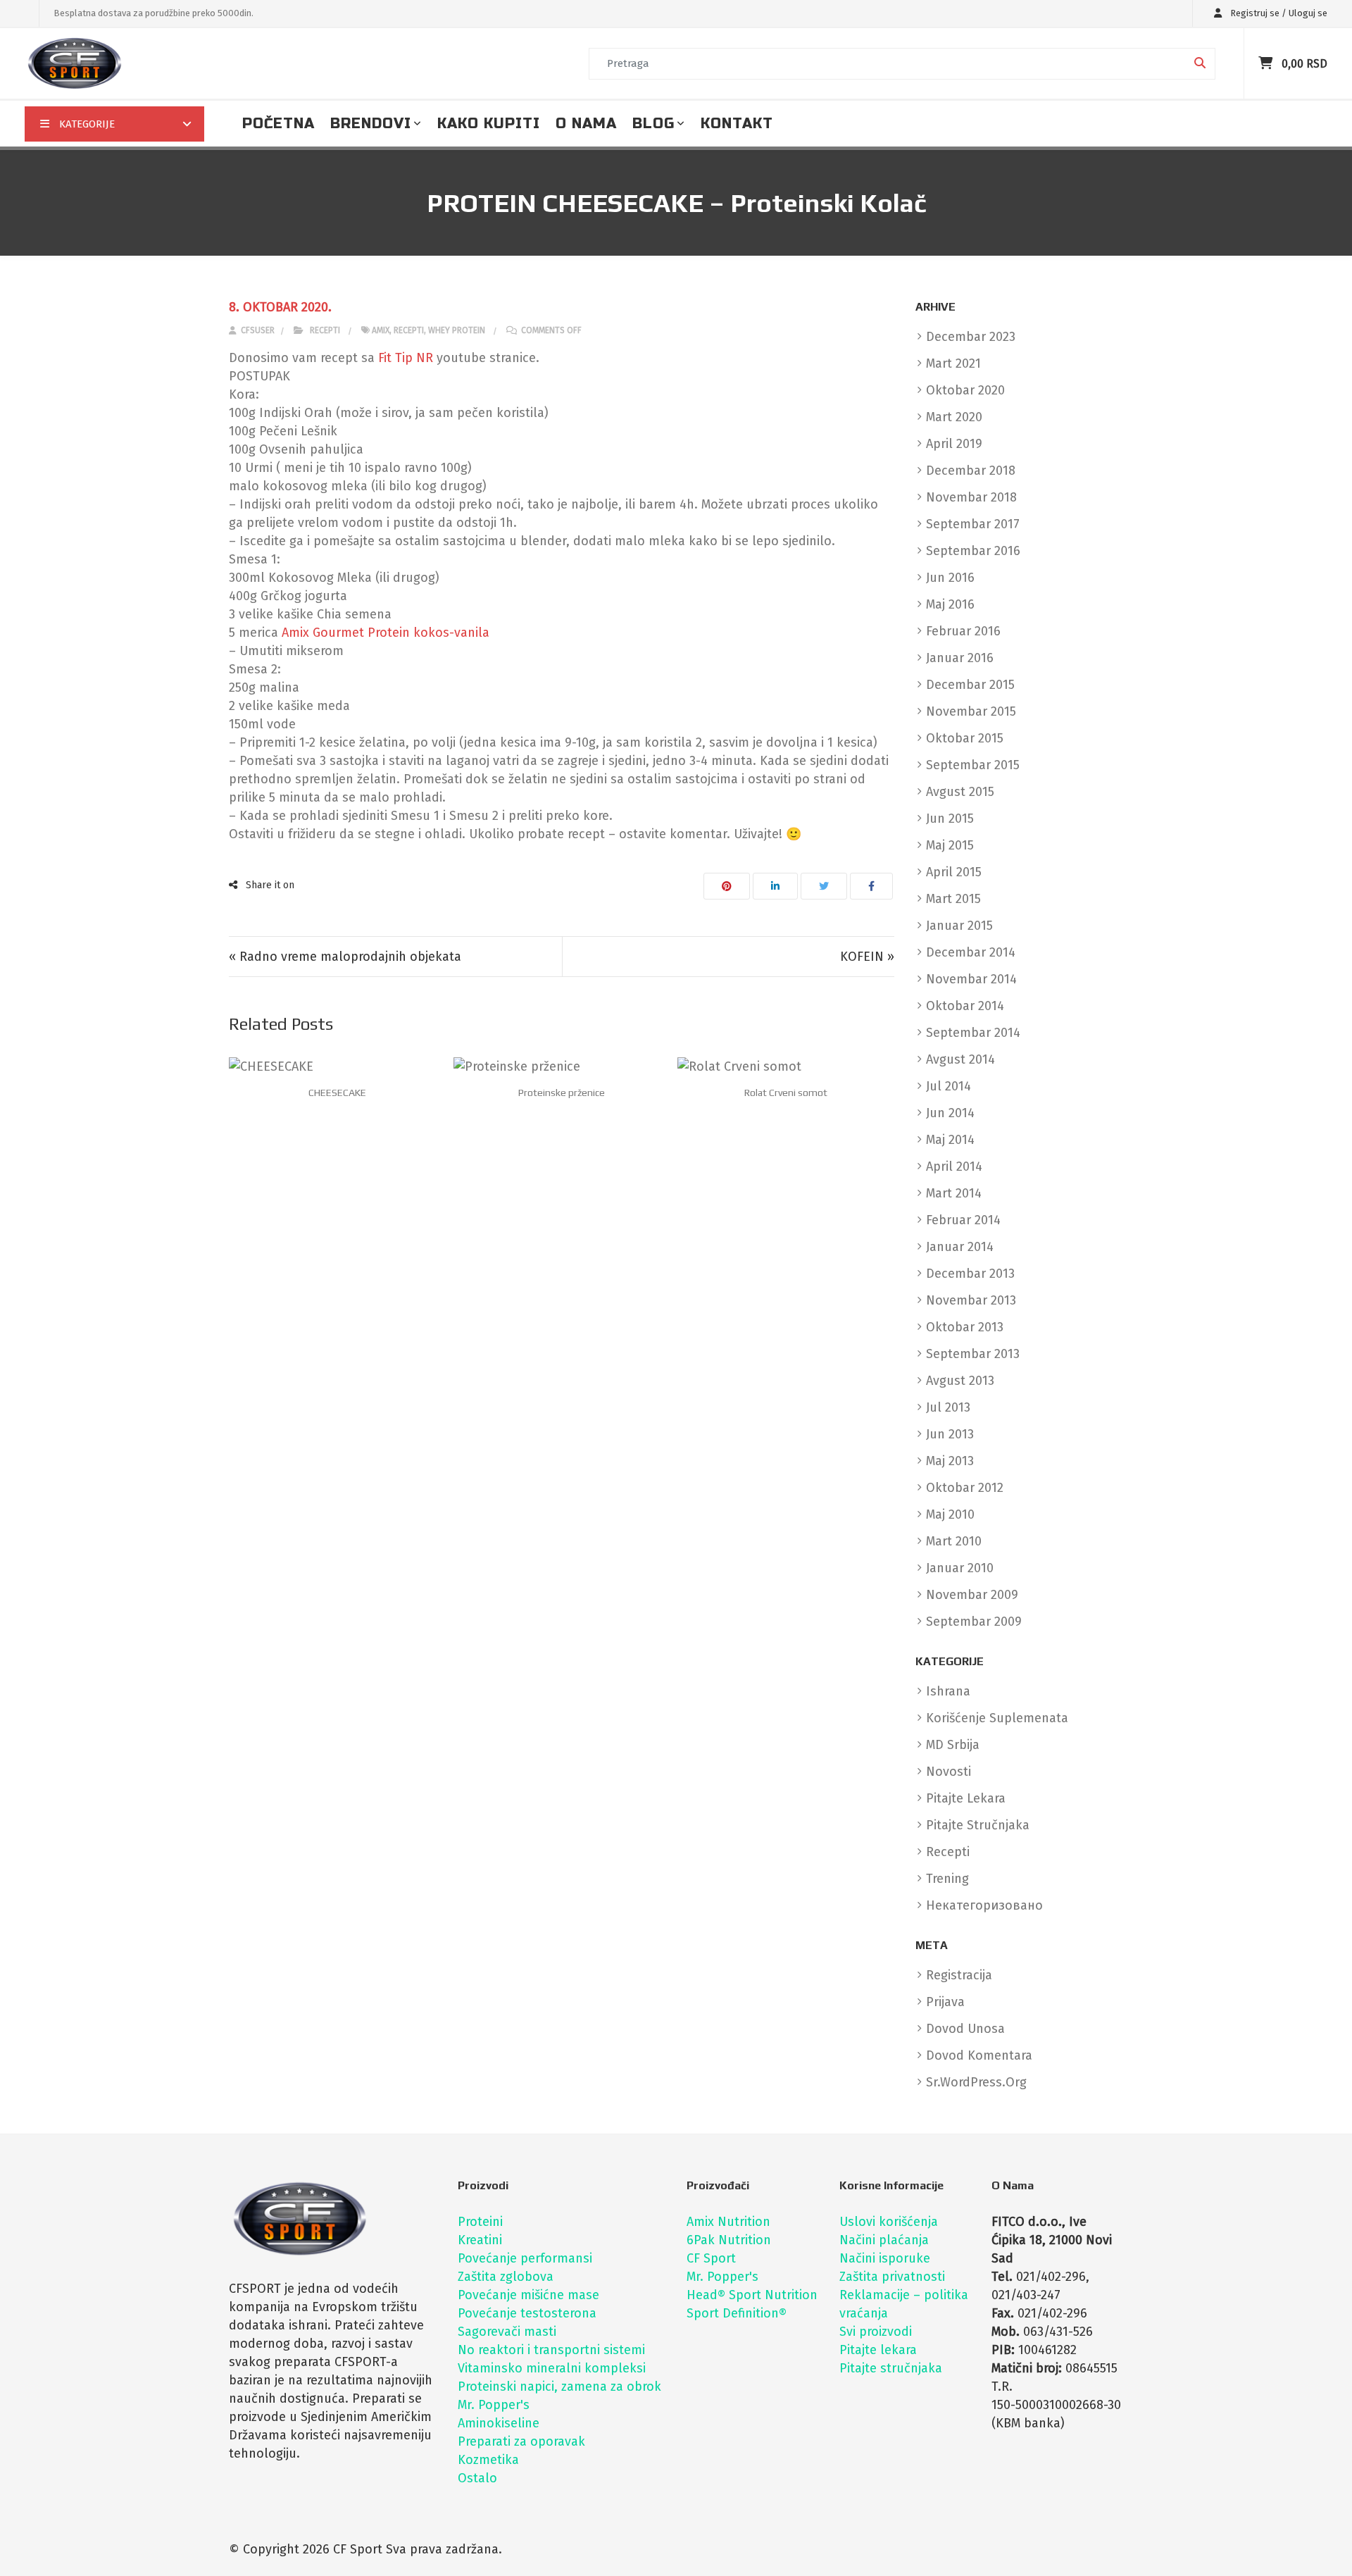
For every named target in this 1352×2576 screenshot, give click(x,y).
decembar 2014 (971, 952)
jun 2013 (950, 1434)
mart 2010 (954, 1541)
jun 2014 (950, 1113)
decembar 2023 (971, 337)
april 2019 (954, 444)
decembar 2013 (970, 1274)
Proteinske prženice (562, 1093)
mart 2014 (954, 1193)
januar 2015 (959, 926)
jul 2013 (948, 1407)
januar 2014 (960, 1247)
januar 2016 (960, 658)
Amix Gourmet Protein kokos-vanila (386, 633)
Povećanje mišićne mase (528, 2295)
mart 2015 (953, 899)
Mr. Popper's (494, 2405)
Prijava (945, 2002)
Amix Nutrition (728, 2222)
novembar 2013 (971, 1300)
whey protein (457, 330)
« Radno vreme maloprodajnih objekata (345, 957)
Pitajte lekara (878, 2350)
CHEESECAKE (337, 1093)
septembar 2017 (973, 524)
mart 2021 (953, 363)
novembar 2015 (971, 711)
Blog (653, 124)
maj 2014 (950, 1140)
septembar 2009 (974, 1622)
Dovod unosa (965, 2029)
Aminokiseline (499, 2423)
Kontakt (737, 124)
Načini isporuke (885, 2258)
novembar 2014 (971, 979)
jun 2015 (950, 819)
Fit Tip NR (406, 358)
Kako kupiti (489, 124)
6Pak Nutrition (729, 2240)
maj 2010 (950, 1514)
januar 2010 (960, 1568)
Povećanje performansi (525, 2258)
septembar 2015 (973, 765)
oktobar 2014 (965, 1006)
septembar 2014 (973, 1033)
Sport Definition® (737, 2313)
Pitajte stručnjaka (891, 2368)
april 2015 (954, 872)
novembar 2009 (972, 1595)
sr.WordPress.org (976, 2082)
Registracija (959, 1975)
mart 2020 (954, 417)
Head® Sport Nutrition (752, 2295)
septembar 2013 (973, 1354)
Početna (278, 124)
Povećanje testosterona (527, 2313)
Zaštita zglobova (506, 2277)
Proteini (480, 2222)
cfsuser (257, 330)
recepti (409, 330)
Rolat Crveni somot (786, 1093)
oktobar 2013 (965, 1327)
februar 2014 (963, 1220)
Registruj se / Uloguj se (1278, 13)
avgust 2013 (960, 1381)
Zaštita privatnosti (892, 2277)
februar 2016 (963, 631)
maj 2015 (950, 845)
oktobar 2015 (965, 738)
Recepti (325, 330)
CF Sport (711, 2258)
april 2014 (954, 1166)
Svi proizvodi (876, 2332)
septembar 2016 (973, 551)
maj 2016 (950, 604)
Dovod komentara (979, 2055)
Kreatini (480, 2240)
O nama (586, 124)
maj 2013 (950, 1461)
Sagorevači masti (507, 2332)
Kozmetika (488, 2460)
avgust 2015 (960, 792)
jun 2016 (950, 578)
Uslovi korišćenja (889, 2222)
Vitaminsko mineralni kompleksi (552, 2368)
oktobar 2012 (965, 1488)
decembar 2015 (970, 685)
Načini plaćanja (884, 2240)
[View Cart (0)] (1267, 63)
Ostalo (477, 2478)
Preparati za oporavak (521, 2441)
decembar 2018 (971, 471)
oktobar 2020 (965, 390)
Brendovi (371, 124)
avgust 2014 (960, 1059)
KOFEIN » (867, 957)
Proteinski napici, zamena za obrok (559, 2387)
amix (381, 330)
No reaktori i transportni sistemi (551, 2350)
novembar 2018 (971, 497)
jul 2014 (949, 1086)
